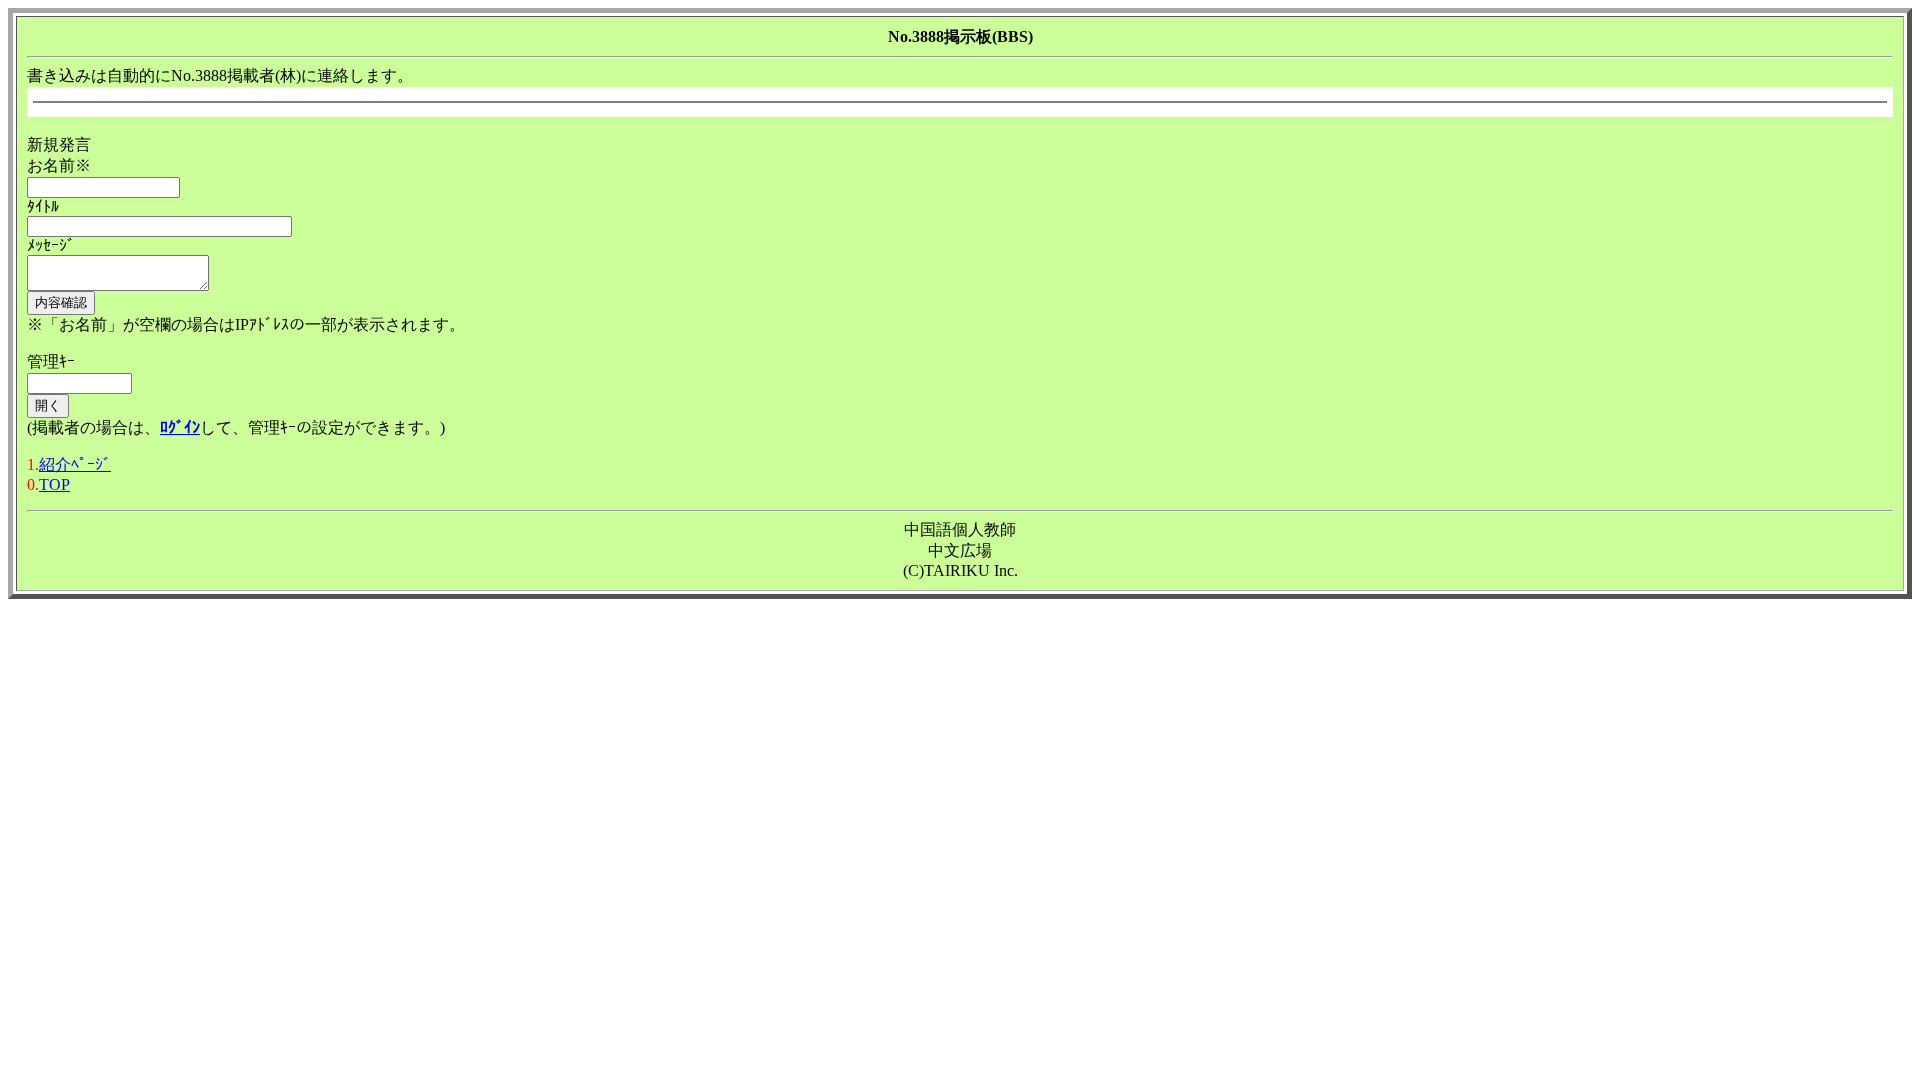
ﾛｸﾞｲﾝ (180, 427)
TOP (54, 484)
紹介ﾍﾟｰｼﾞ (75, 464)
